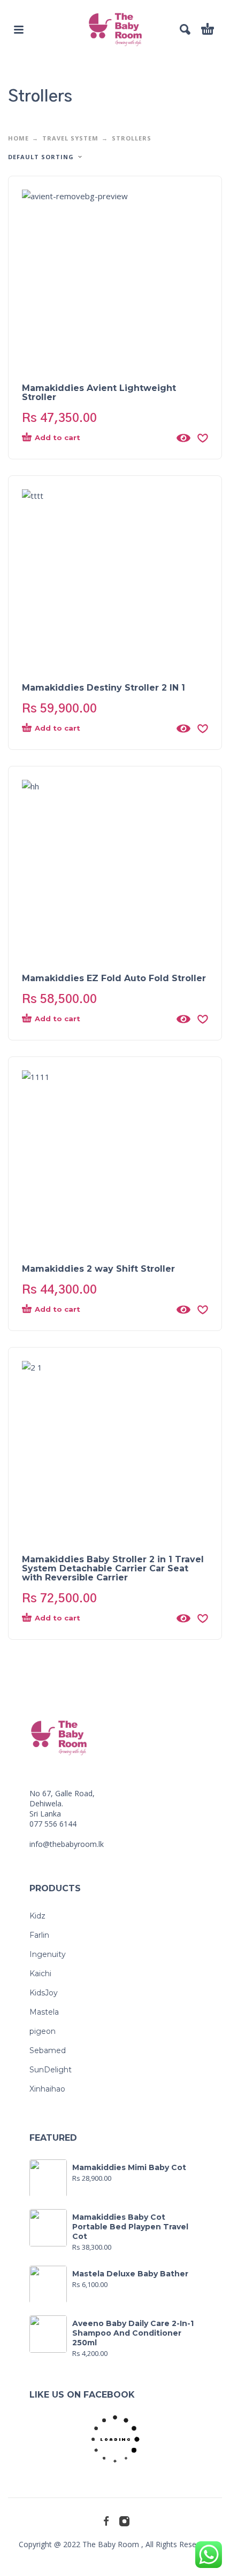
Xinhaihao (47, 2089)
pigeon (43, 2031)
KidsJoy (44, 1993)
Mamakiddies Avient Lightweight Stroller (99, 393)
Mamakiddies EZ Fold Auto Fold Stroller (114, 978)
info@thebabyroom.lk (67, 1844)
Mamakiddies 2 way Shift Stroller (98, 1269)
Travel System (70, 138)
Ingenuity (48, 1954)
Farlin (39, 1935)
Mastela (44, 2012)
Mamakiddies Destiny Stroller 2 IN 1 (103, 688)
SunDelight (51, 2070)
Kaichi (40, 1974)
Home (18, 138)
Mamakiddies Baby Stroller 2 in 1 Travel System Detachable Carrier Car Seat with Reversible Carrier (113, 1568)
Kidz (37, 1916)
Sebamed (48, 2050)
